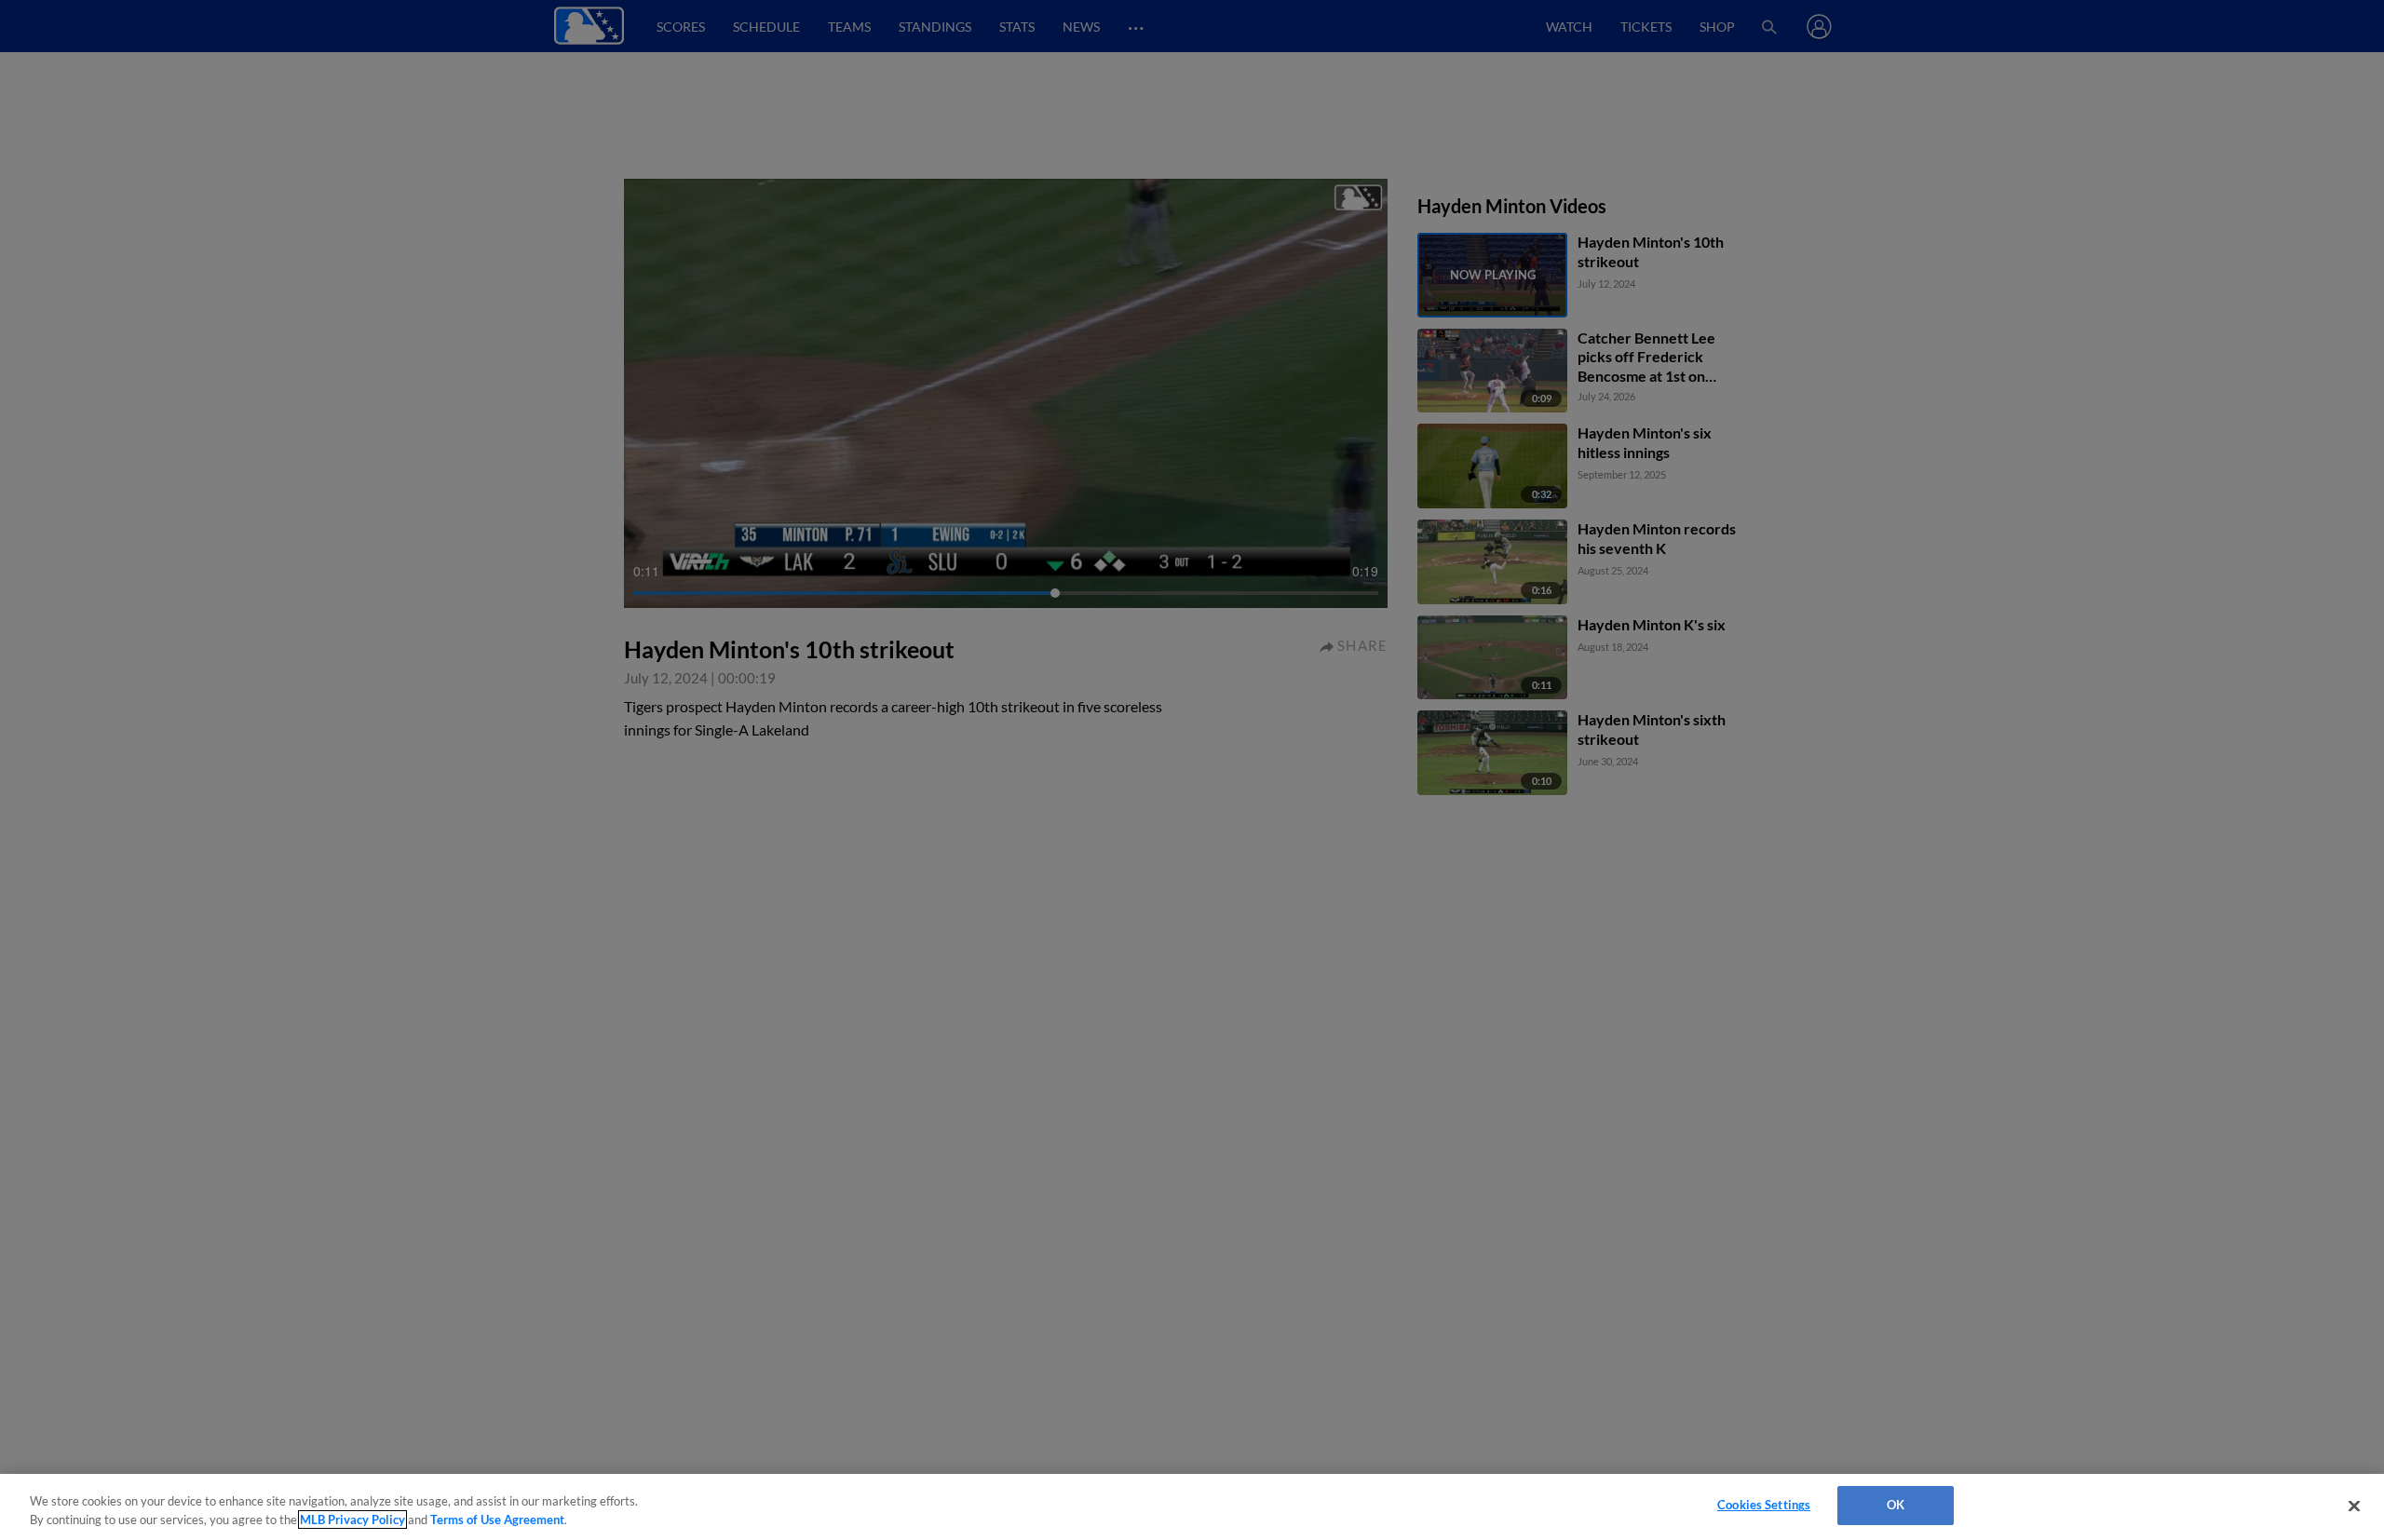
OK (1896, 1505)
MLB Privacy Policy (352, 1520)
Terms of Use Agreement (497, 1520)
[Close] (2354, 1506)
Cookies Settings (1764, 1505)
